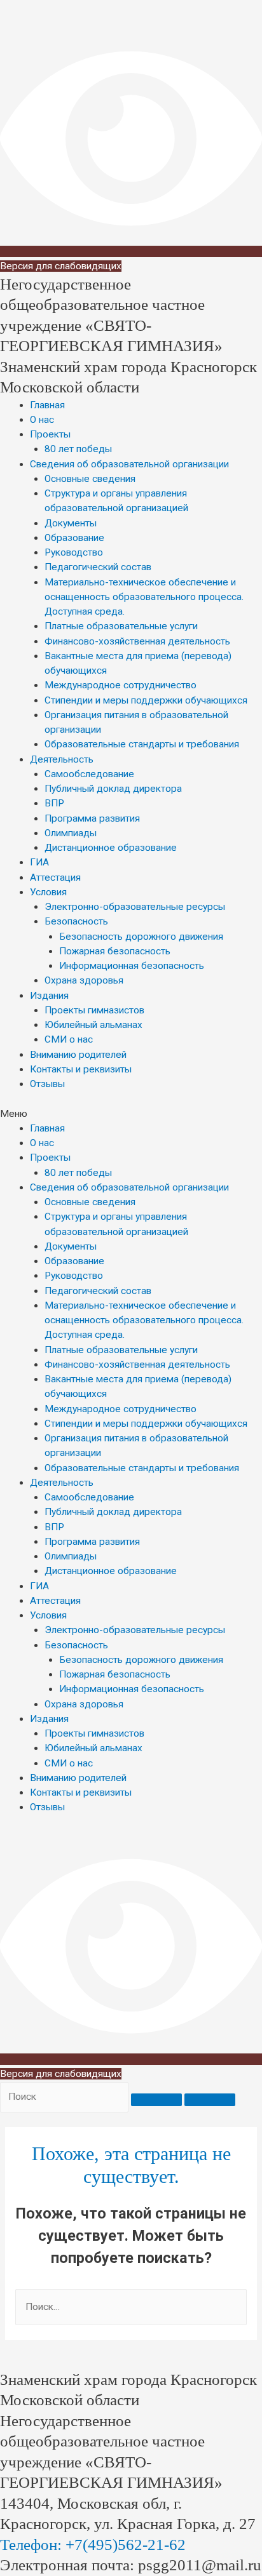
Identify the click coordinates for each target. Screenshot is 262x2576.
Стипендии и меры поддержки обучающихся (146, 700)
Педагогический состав (98, 567)
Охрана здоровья (84, 980)
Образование (74, 538)
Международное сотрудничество (121, 685)
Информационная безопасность (132, 966)
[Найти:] (131, 2307)
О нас (42, 420)
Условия (48, 892)
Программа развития (92, 818)
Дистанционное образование (111, 848)
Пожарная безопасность (115, 951)
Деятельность (62, 759)
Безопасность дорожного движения (141, 937)
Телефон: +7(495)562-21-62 (93, 2545)
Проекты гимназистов (94, 1010)
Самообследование (89, 774)
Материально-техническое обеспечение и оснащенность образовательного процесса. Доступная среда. (144, 597)
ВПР (54, 803)
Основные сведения (90, 479)
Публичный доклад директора (113, 789)
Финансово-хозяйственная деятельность (137, 641)
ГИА (39, 862)
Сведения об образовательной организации (129, 464)
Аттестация (55, 878)
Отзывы (47, 1084)
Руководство (74, 552)
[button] (131, 1114)
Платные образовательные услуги (121, 626)
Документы (71, 523)
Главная (47, 405)
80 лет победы (78, 449)
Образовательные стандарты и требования (142, 744)
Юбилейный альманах (93, 1025)
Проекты (50, 434)
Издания (49, 996)
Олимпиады (71, 833)
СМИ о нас (69, 1039)
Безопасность (76, 921)
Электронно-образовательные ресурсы (135, 907)
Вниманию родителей (78, 1055)
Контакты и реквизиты (81, 1069)
